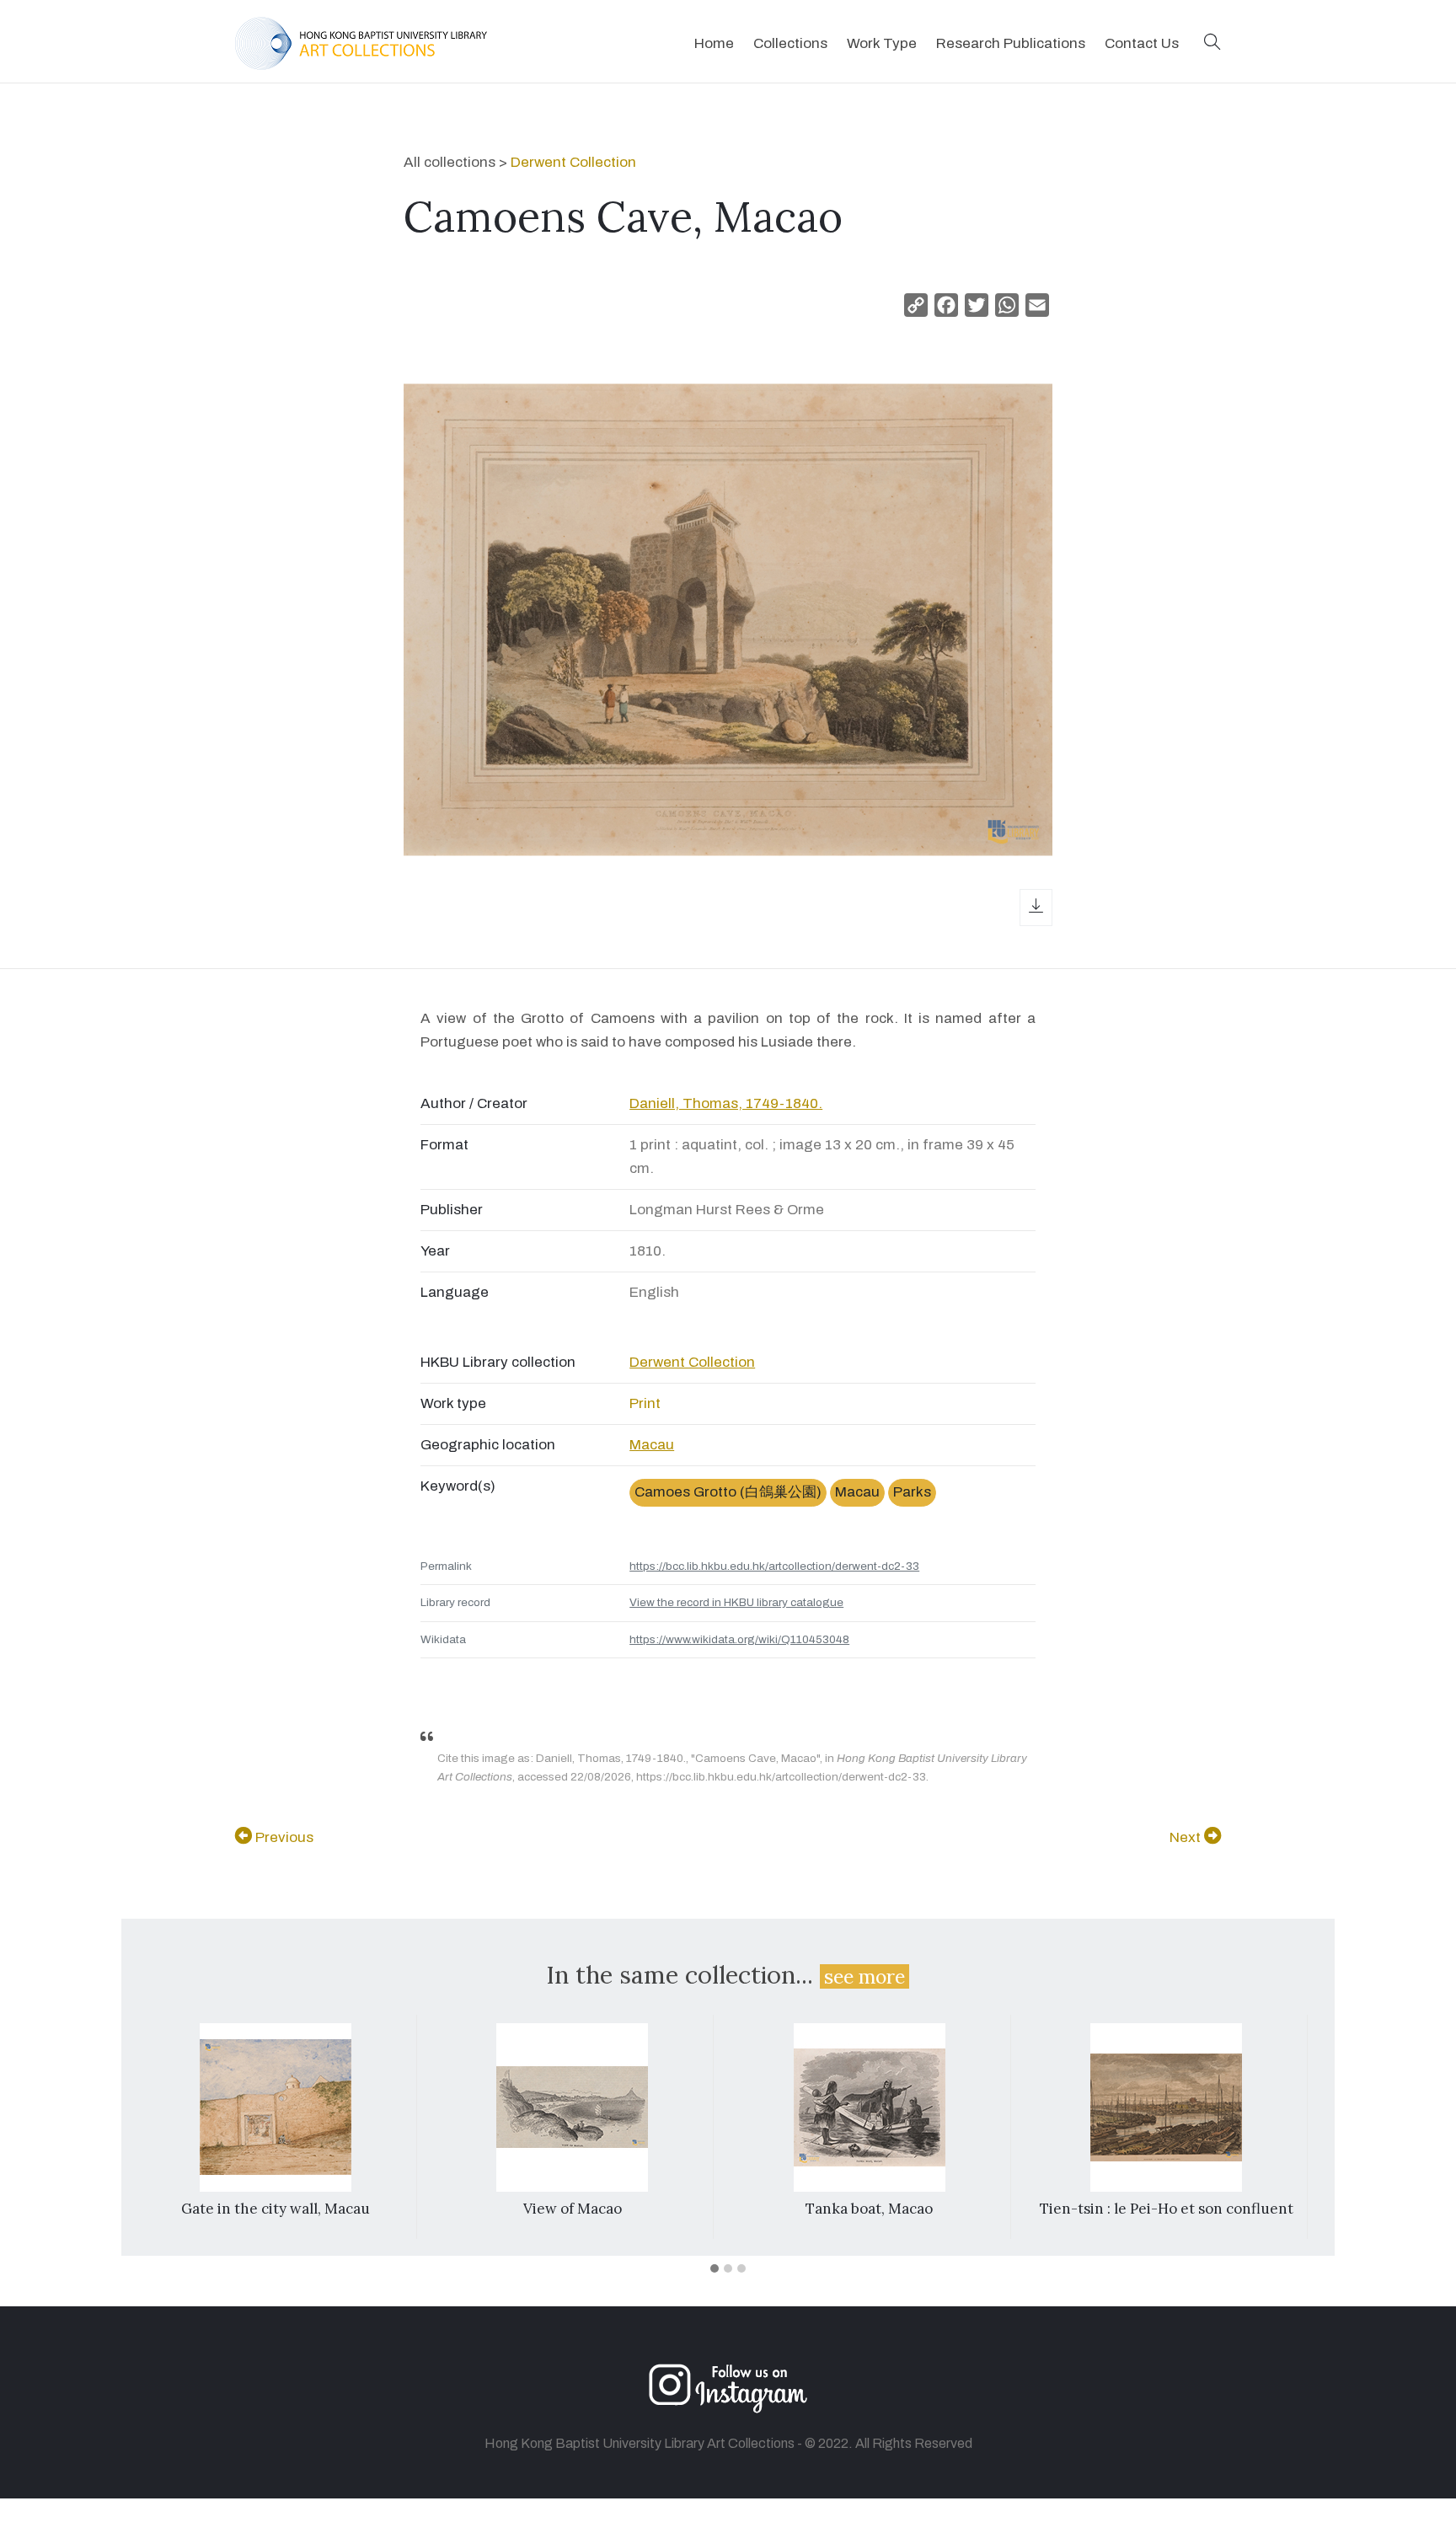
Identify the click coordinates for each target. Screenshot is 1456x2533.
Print (645, 1403)
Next (1187, 1837)
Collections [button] (790, 43)
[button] (1212, 43)
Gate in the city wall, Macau (276, 2209)
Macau (652, 1445)
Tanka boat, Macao (869, 2209)
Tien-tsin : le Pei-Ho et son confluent (1167, 2209)
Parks (912, 1492)
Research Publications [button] (1011, 43)
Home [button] (714, 43)
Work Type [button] (882, 43)
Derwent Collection (573, 162)
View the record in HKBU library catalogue (736, 1602)
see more (864, 1976)
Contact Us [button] (1142, 43)
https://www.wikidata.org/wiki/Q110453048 (739, 1639)
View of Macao (573, 2209)
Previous (283, 1837)
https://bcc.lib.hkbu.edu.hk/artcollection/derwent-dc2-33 (774, 1566)
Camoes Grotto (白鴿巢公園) (728, 1492)
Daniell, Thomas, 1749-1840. (726, 1103)
